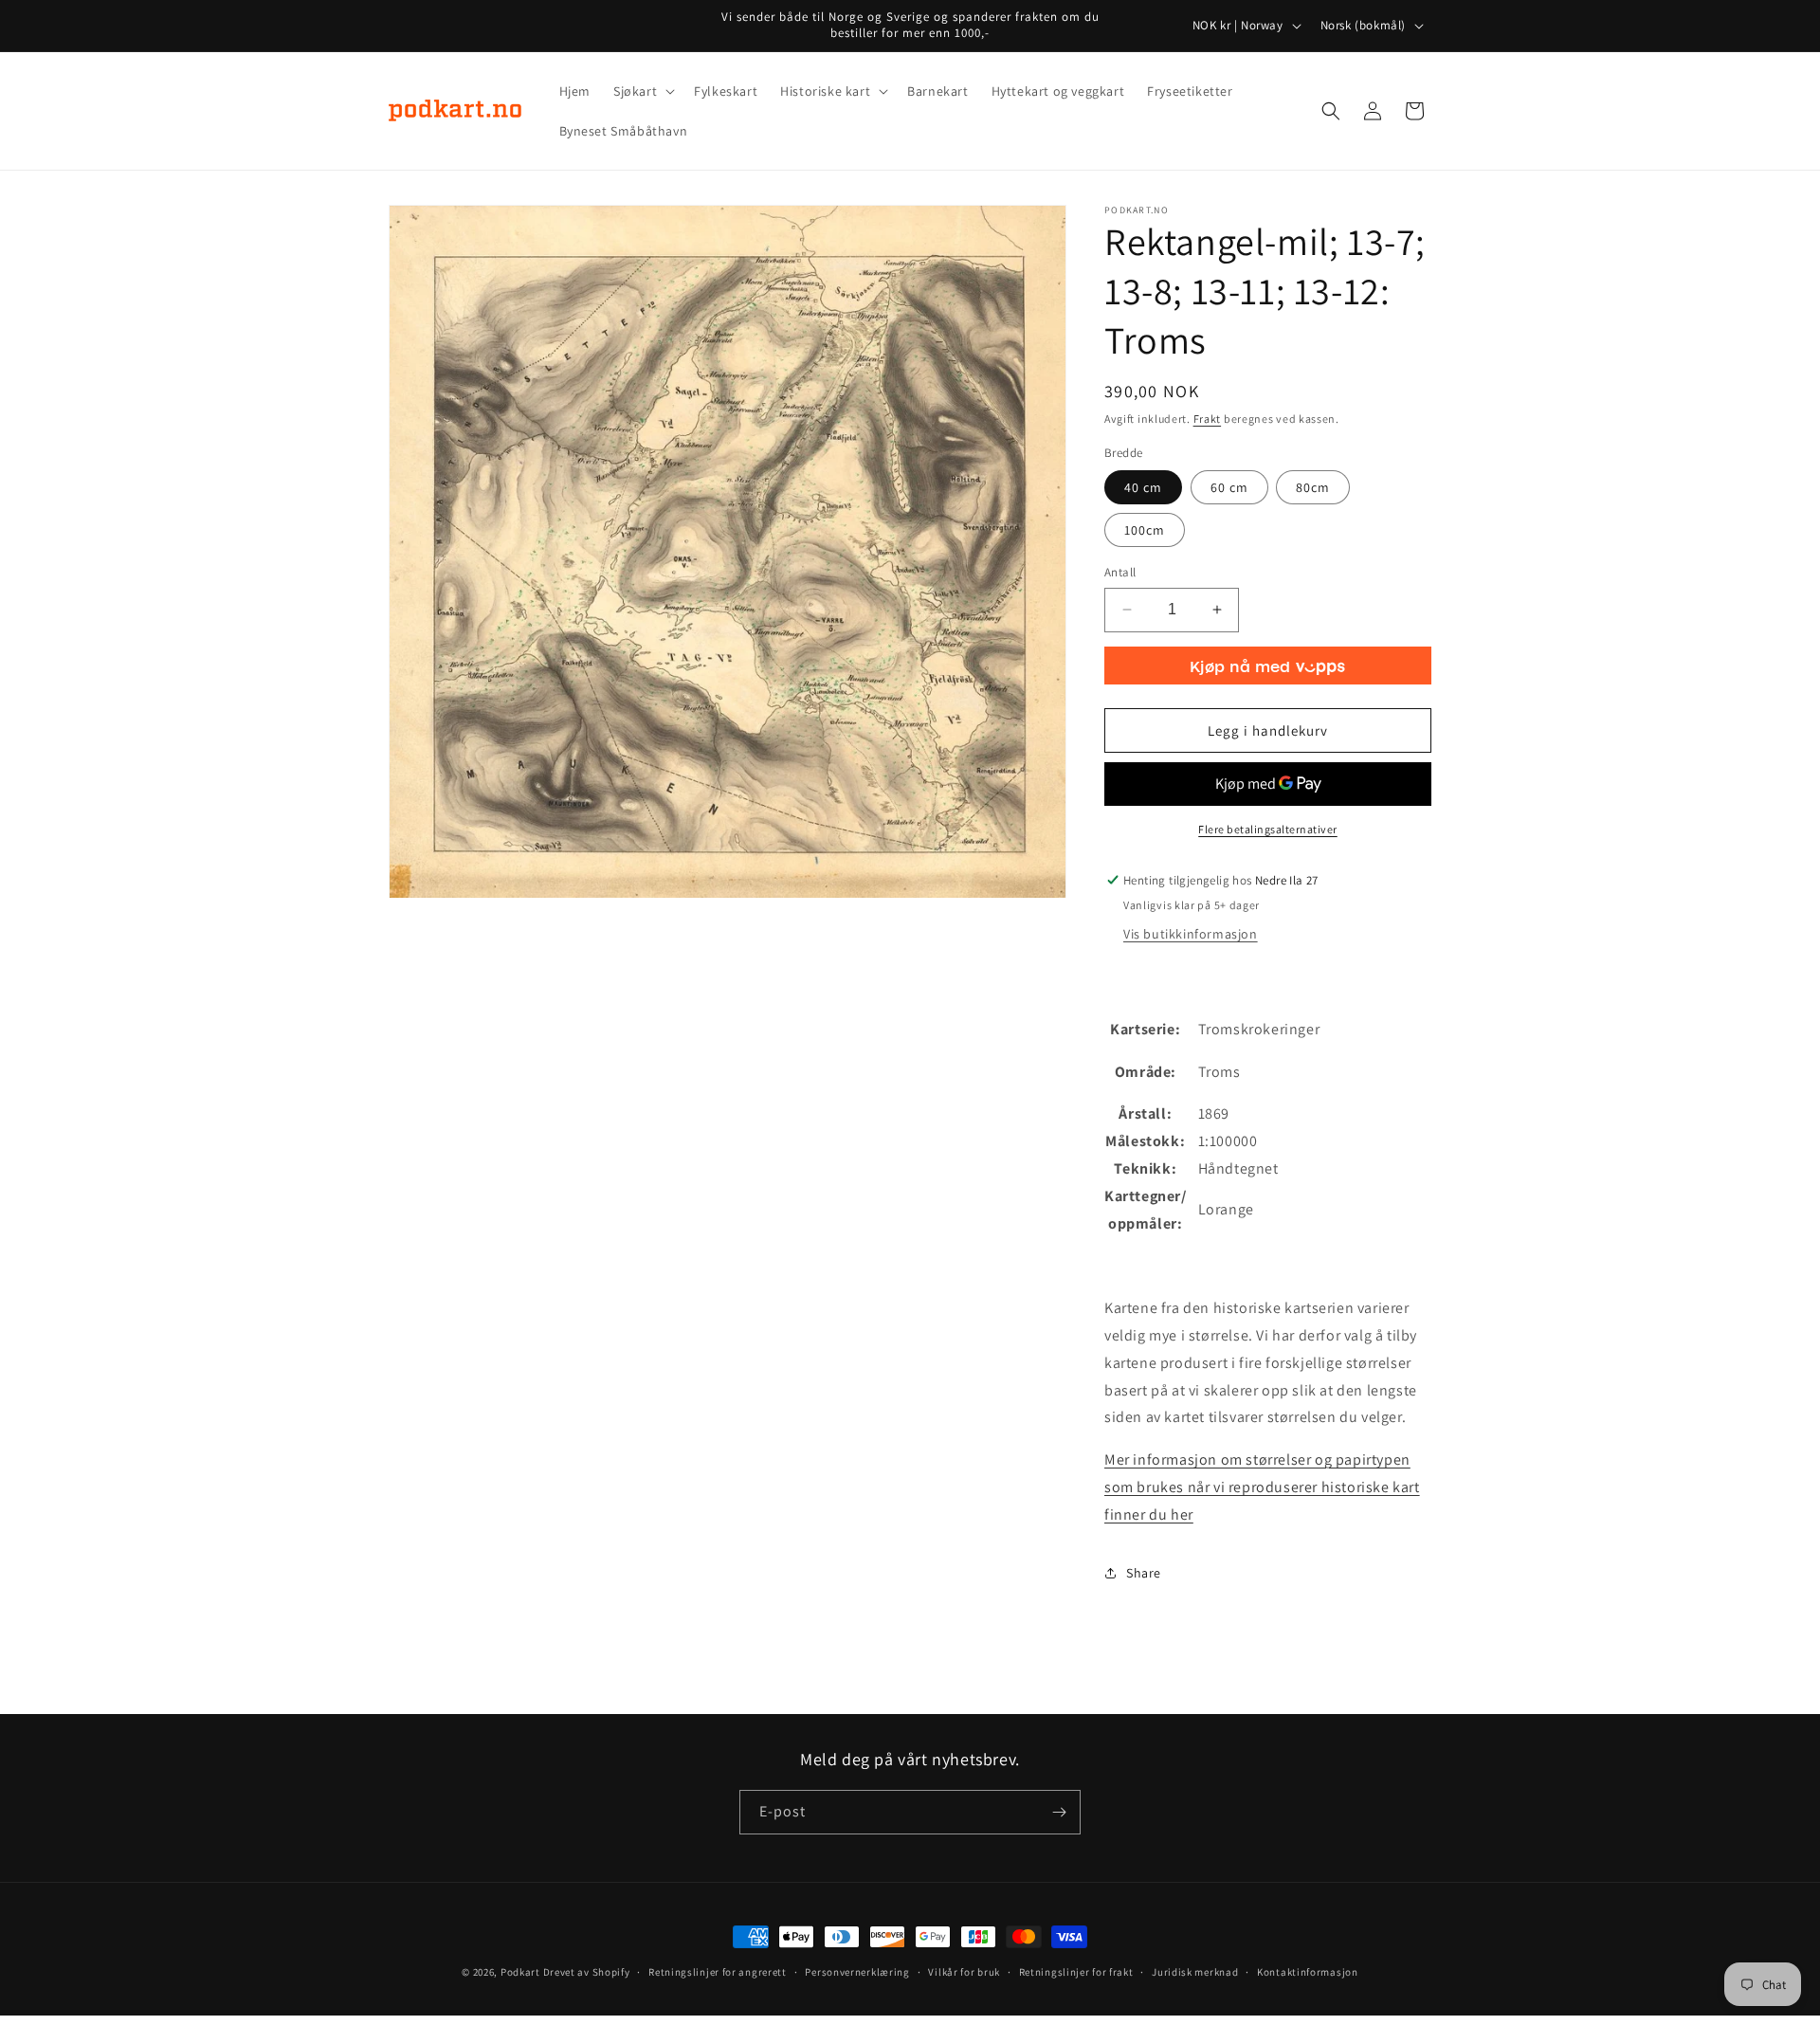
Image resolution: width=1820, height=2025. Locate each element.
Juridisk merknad (1195, 1972)
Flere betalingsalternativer (1268, 829)
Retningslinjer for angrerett (718, 1972)
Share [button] (1144, 1573)
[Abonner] (1059, 1812)
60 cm (1229, 487)
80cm (1313, 487)
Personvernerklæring (857, 1972)
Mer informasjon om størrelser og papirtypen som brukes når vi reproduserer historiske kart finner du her (1262, 1487)
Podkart (520, 1972)
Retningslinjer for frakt (1076, 1972)
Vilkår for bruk (964, 1972)
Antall (1120, 572)
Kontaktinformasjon (1308, 1972)
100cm (1145, 530)
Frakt (1208, 419)
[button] (642, 91)
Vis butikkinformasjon (1191, 934)
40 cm (1143, 487)
